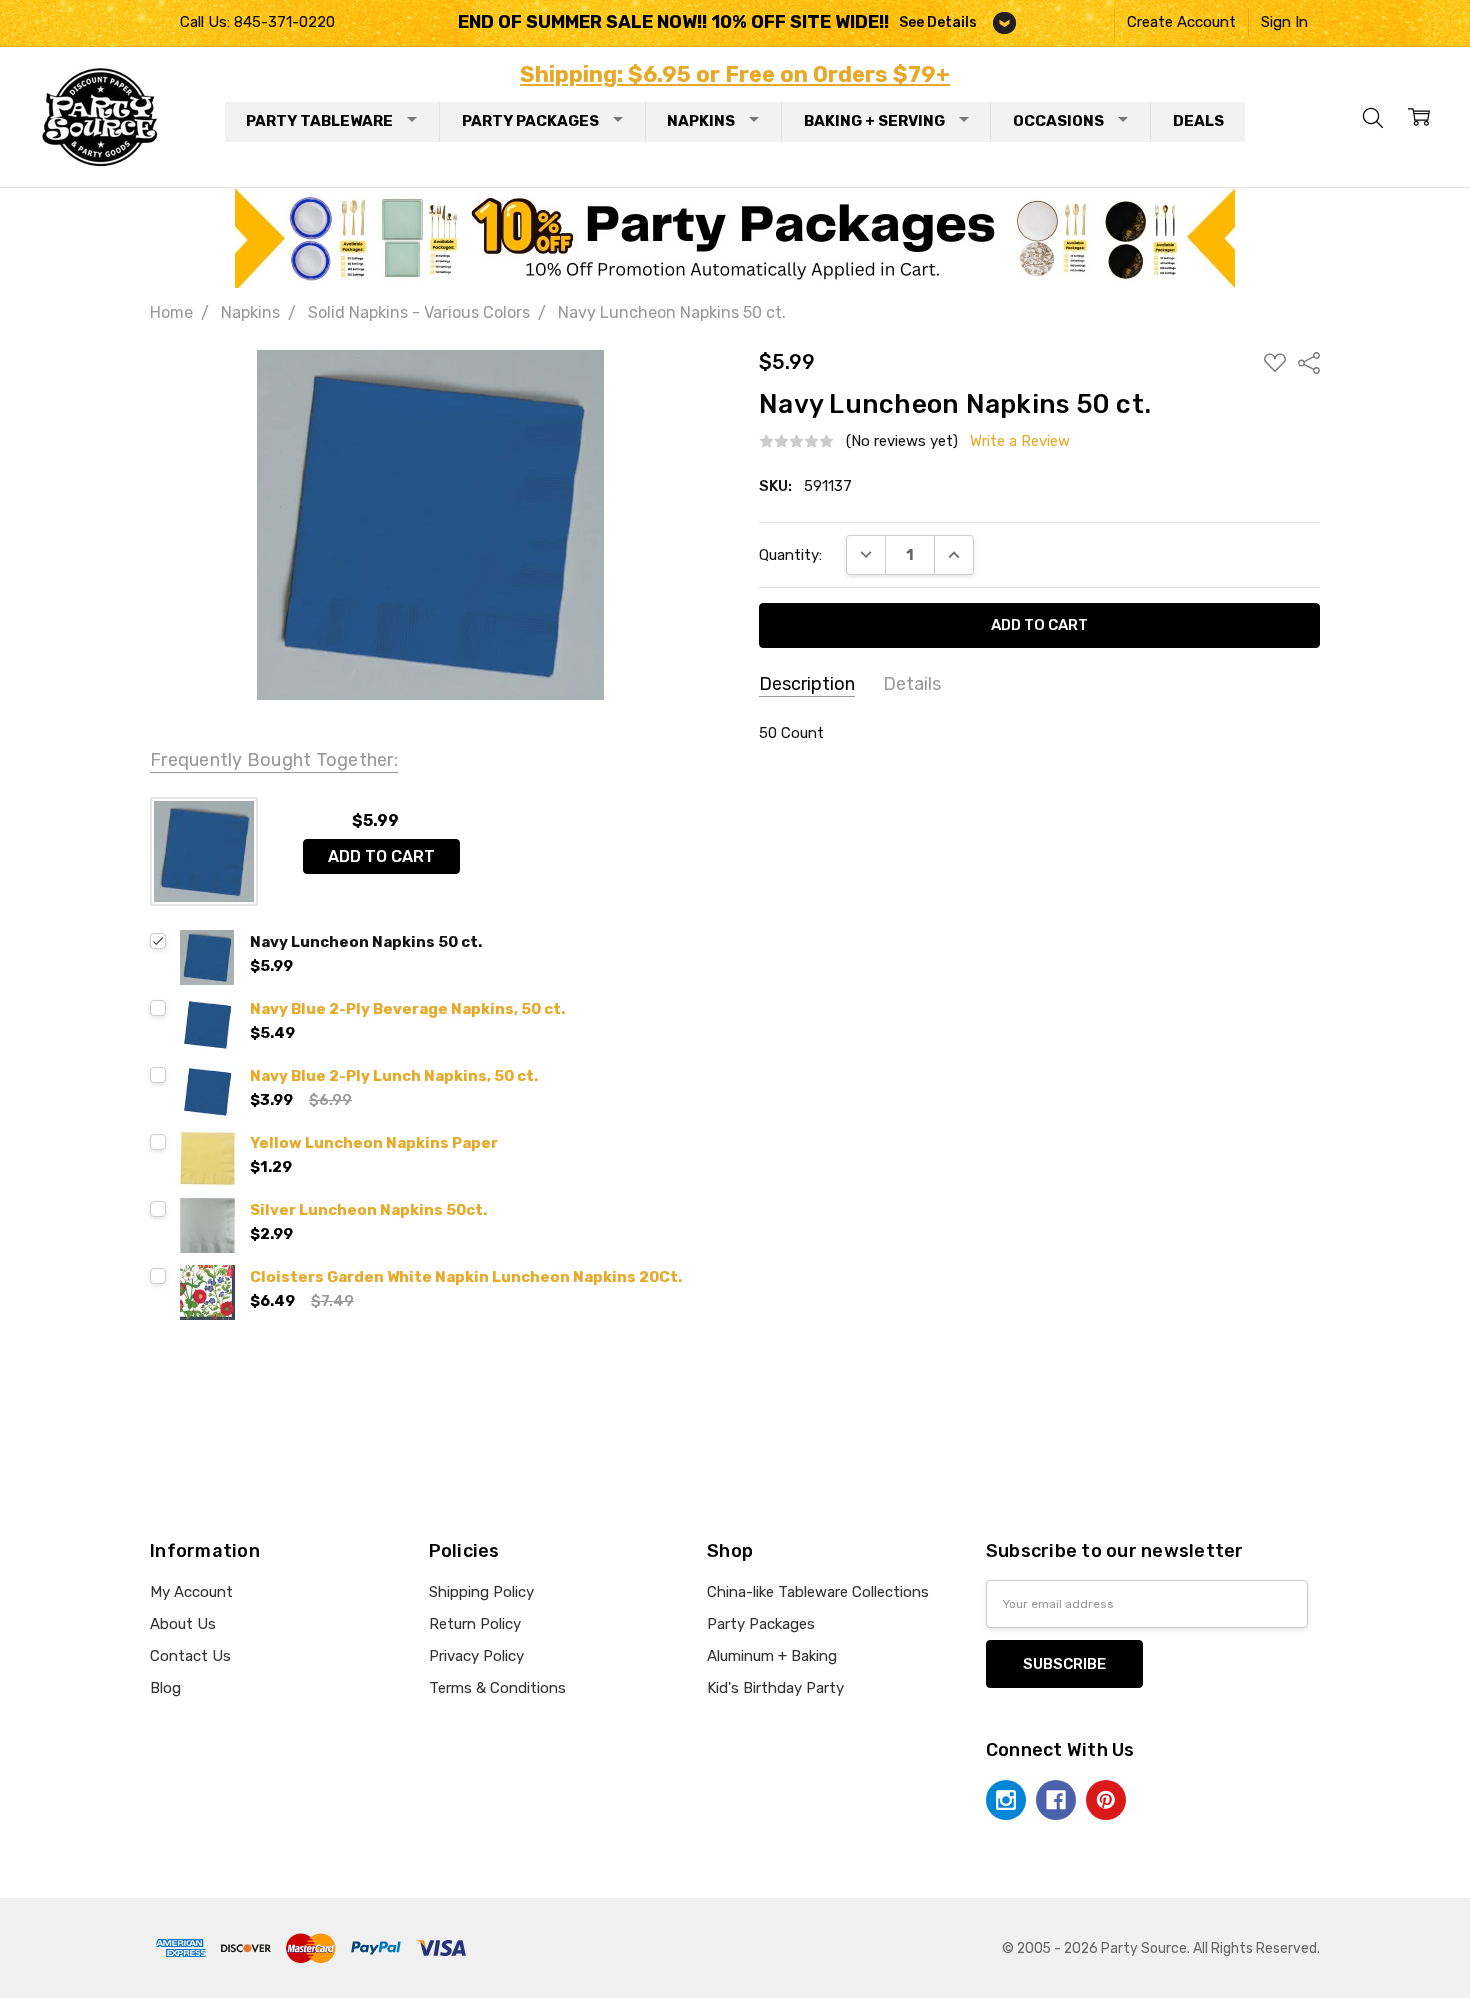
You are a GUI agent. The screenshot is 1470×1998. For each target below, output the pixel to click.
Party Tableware (319, 121)
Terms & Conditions (497, 1688)
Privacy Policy (476, 1656)
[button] (735, 238)
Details (912, 684)
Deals (1198, 121)
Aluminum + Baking (772, 1656)
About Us (183, 1624)
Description (807, 684)
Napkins (701, 121)
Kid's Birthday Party (775, 1688)
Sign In (1284, 22)
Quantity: (790, 555)
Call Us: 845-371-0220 (257, 22)
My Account (191, 1592)
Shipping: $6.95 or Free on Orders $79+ (735, 74)
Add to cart (381, 856)
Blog (165, 1688)
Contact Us (190, 1656)
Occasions (1058, 121)
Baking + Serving (874, 121)
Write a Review (1020, 441)
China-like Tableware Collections (818, 1592)
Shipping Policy (481, 1592)
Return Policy (475, 1624)
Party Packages (530, 121)
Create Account (1181, 22)
